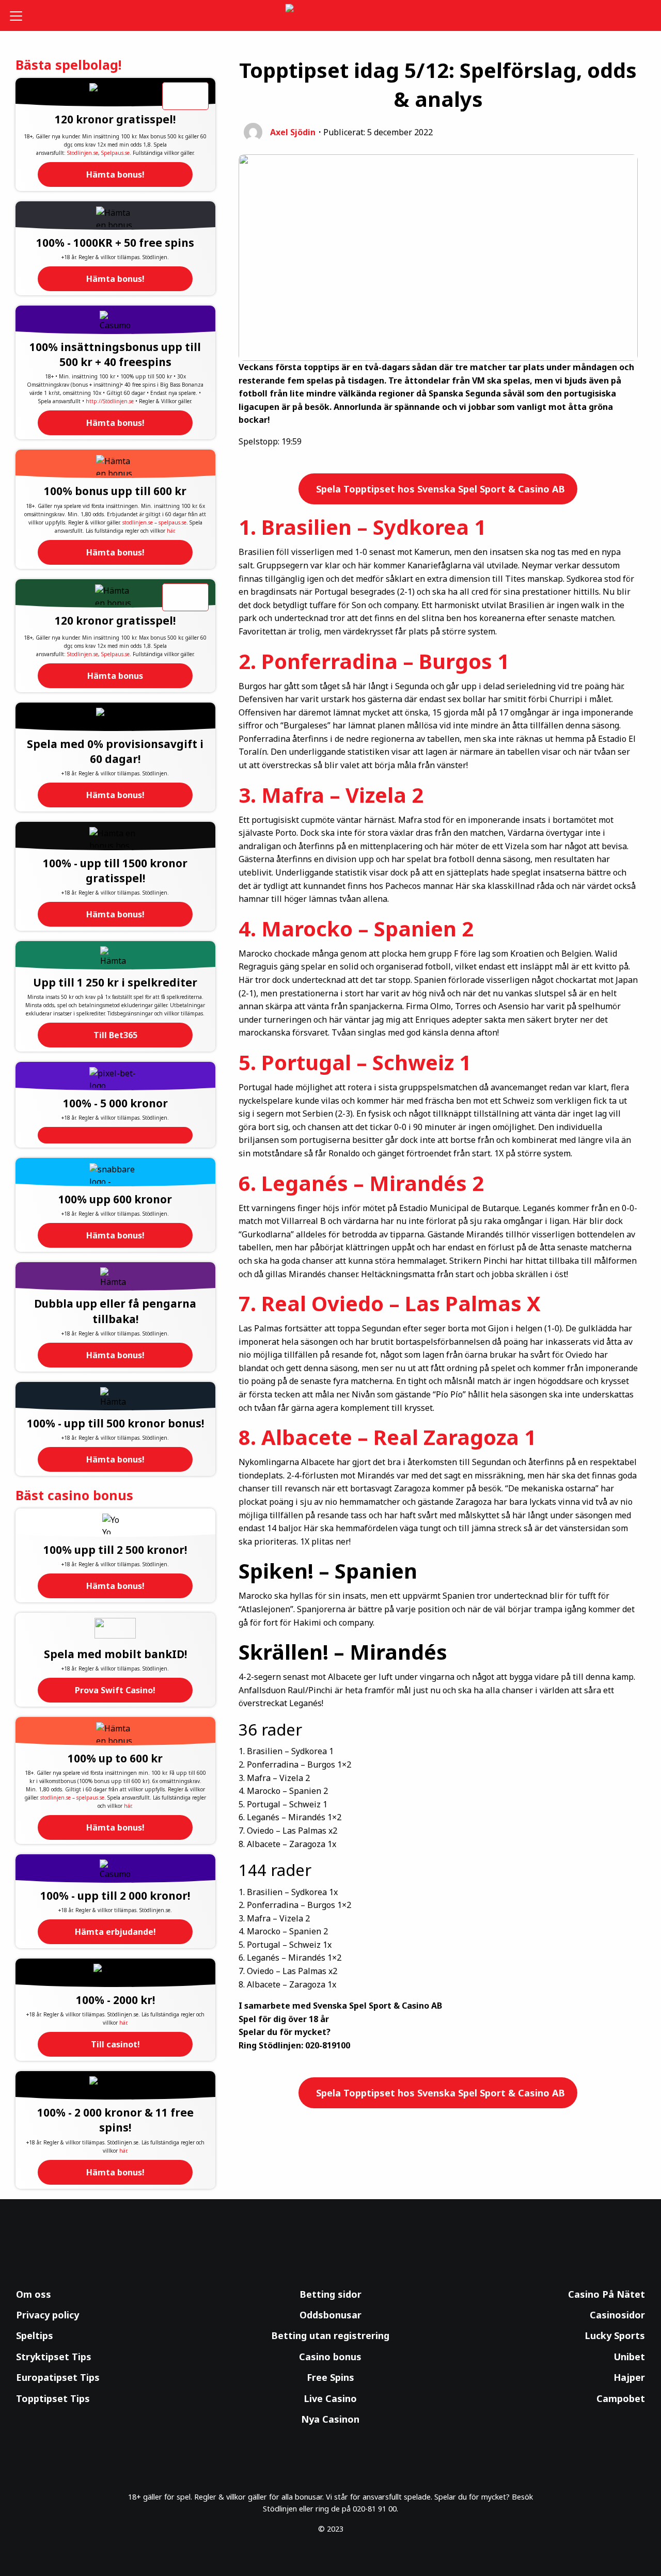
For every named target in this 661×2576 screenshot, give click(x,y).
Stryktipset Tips (54, 2357)
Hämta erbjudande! (115, 1932)
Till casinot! (115, 2044)
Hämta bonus (115, 676)
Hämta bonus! (115, 174)
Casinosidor (617, 2315)
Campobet (621, 2398)
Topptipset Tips (53, 2398)
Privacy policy (48, 2315)
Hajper (629, 2377)
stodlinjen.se (138, 522)
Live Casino (330, 2398)
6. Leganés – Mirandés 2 (361, 1183)
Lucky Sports (615, 2335)
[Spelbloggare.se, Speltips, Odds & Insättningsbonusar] (331, 16)
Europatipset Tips (58, 2377)
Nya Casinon (330, 2419)
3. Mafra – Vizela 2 (331, 795)
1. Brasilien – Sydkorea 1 (362, 527)
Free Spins (330, 2377)
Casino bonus (330, 2357)
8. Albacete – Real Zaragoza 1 (387, 1437)
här (170, 531)
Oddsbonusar (330, 2315)
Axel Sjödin (293, 132)
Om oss (34, 2294)
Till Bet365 (115, 1035)
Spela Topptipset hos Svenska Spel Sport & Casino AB (439, 489)
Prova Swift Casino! (115, 1690)
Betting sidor (330, 2294)
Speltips (35, 2335)
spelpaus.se (172, 522)
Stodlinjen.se (83, 153)
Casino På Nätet (607, 2294)
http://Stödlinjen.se (110, 401)
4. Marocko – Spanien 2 (356, 928)
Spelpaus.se (115, 153)
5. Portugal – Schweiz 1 (355, 1062)
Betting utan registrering (330, 2335)
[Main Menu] (23, 15)
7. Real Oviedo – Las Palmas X (390, 1303)
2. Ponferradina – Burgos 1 (374, 661)
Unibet (629, 2357)
